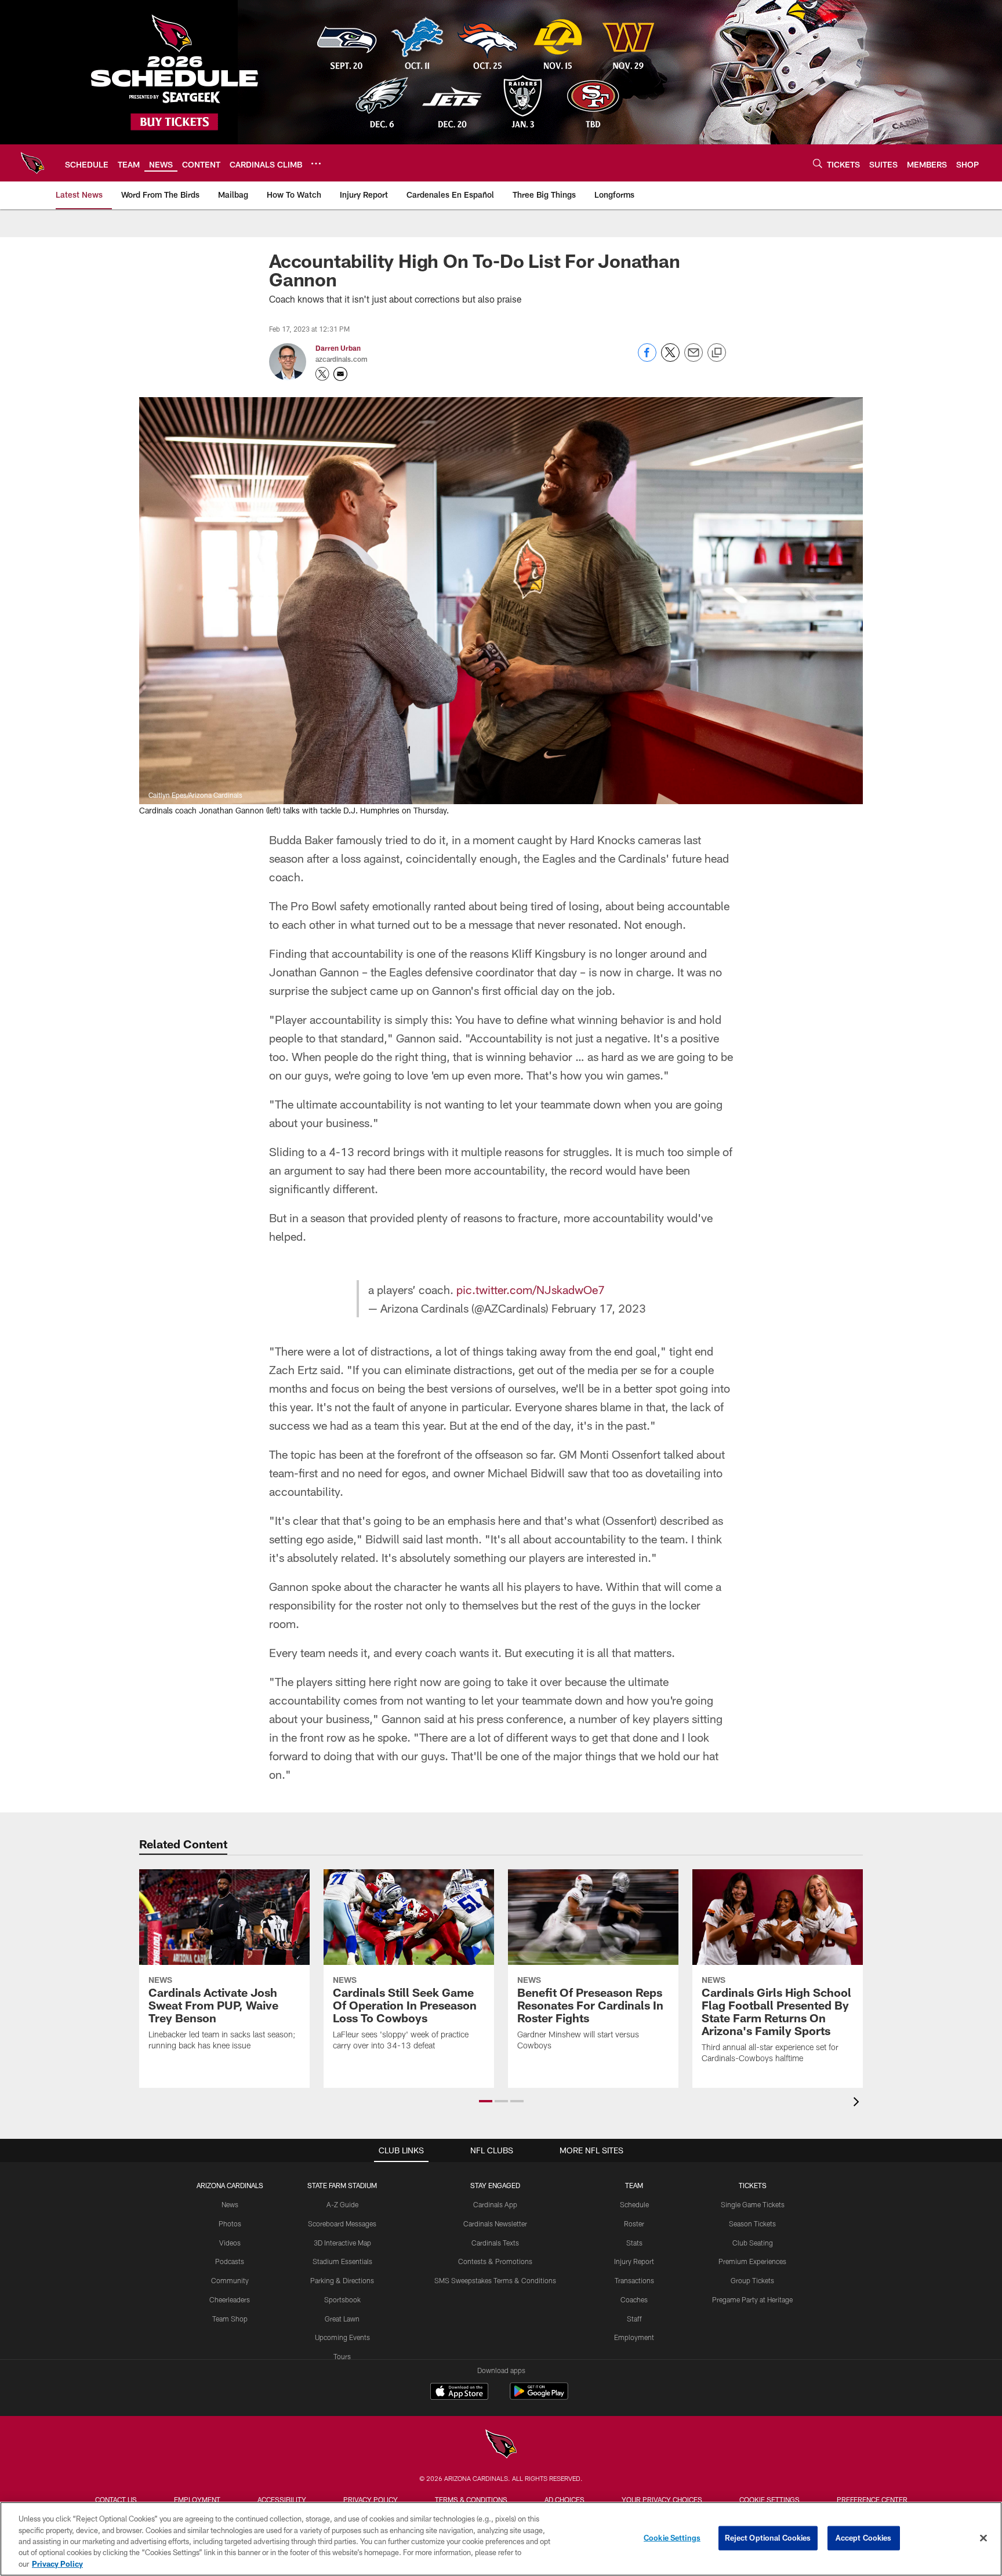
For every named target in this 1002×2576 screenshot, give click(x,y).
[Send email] (694, 359)
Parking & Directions (342, 2280)
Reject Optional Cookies (768, 2538)
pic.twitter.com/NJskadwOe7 (531, 1289)
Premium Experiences (752, 2261)
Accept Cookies (864, 2538)
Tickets (753, 2185)
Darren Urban (338, 348)
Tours (342, 2356)
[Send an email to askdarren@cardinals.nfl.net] (340, 374)
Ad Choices (564, 2499)
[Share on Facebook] (647, 359)
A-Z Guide (342, 2204)
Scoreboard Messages (342, 2223)
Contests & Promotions (495, 2261)
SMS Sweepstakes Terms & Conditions (495, 2280)
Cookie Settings (769, 2499)
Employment (634, 2337)
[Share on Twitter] (670, 359)
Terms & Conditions (471, 2499)
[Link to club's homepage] (32, 163)
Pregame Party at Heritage (752, 2299)
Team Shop (230, 2319)
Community (230, 2280)
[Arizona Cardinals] (501, 2445)
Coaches (634, 2299)
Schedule (634, 2204)
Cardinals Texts (495, 2243)
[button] (486, 2101)
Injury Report (634, 2261)
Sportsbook (342, 2299)
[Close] (983, 2538)
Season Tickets (752, 2223)
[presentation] (858, 2103)
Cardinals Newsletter (495, 2223)
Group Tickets (752, 2280)
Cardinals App (495, 2204)
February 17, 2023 (599, 1308)
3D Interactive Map (342, 2243)
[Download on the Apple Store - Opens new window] (459, 2393)
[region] (501, 2539)
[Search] (818, 163)
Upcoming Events (342, 2337)
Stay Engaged (495, 2185)
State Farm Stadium (342, 2185)
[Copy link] (717, 353)
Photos (230, 2223)
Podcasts (230, 2261)
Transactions (634, 2280)
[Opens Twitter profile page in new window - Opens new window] (322, 374)
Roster (634, 2223)
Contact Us (116, 2499)
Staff (634, 2319)
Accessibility (282, 2499)
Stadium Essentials (342, 2261)
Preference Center (872, 2499)
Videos (230, 2243)
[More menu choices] (316, 164)
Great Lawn (342, 2319)
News (230, 2204)
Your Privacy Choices (662, 2499)
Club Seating (753, 2243)
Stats (634, 2243)
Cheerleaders (230, 2299)
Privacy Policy (371, 2499)
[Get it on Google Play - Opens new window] (539, 2397)
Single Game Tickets (753, 2204)
